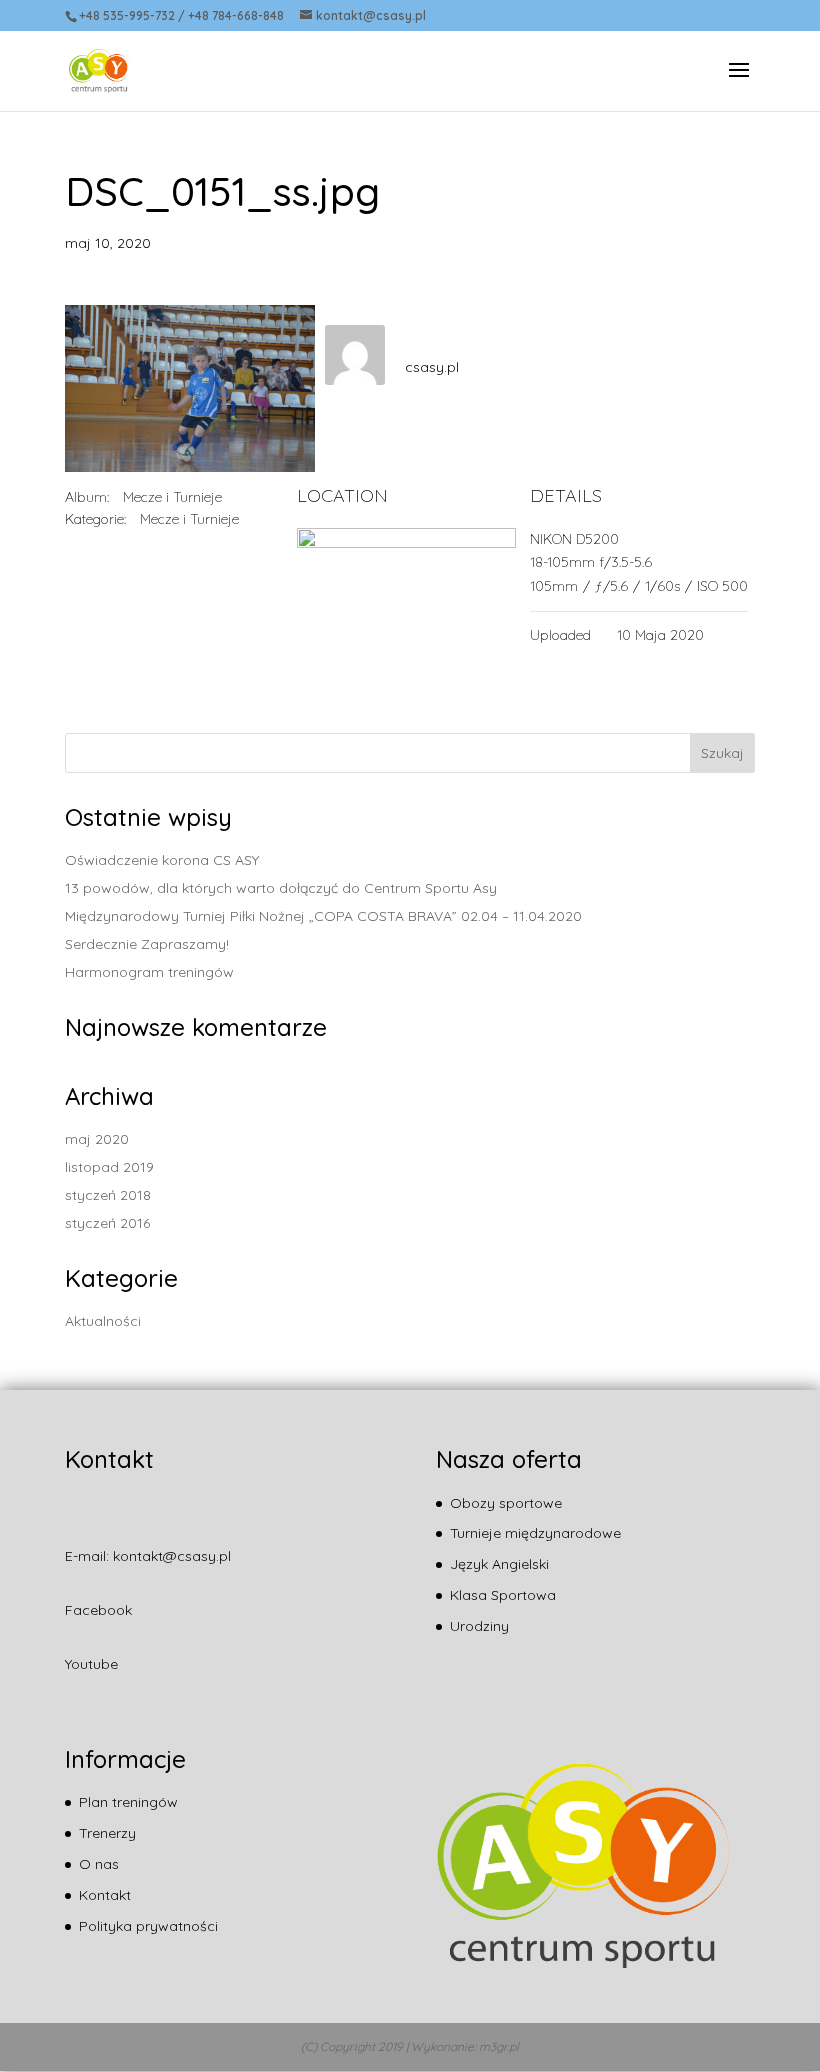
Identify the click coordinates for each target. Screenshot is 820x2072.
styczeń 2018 (108, 1195)
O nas (99, 1864)
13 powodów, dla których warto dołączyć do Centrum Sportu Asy (281, 888)
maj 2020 (97, 1139)
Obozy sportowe (506, 1503)
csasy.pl (432, 367)
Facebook (98, 1610)
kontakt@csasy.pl (172, 1556)
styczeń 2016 (107, 1223)
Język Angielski (499, 1564)
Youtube (91, 1664)
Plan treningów (128, 1802)
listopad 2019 (109, 1167)
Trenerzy (107, 1833)
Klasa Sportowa (503, 1595)
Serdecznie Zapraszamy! (147, 944)
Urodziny (479, 1626)
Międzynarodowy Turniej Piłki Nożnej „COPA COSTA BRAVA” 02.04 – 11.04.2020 (323, 916)
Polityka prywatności (148, 1926)
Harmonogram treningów (149, 972)
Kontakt (105, 1895)
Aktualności (103, 1321)
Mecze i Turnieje (172, 497)
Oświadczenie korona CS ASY (162, 860)
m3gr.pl (499, 2046)
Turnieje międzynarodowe (535, 1533)
